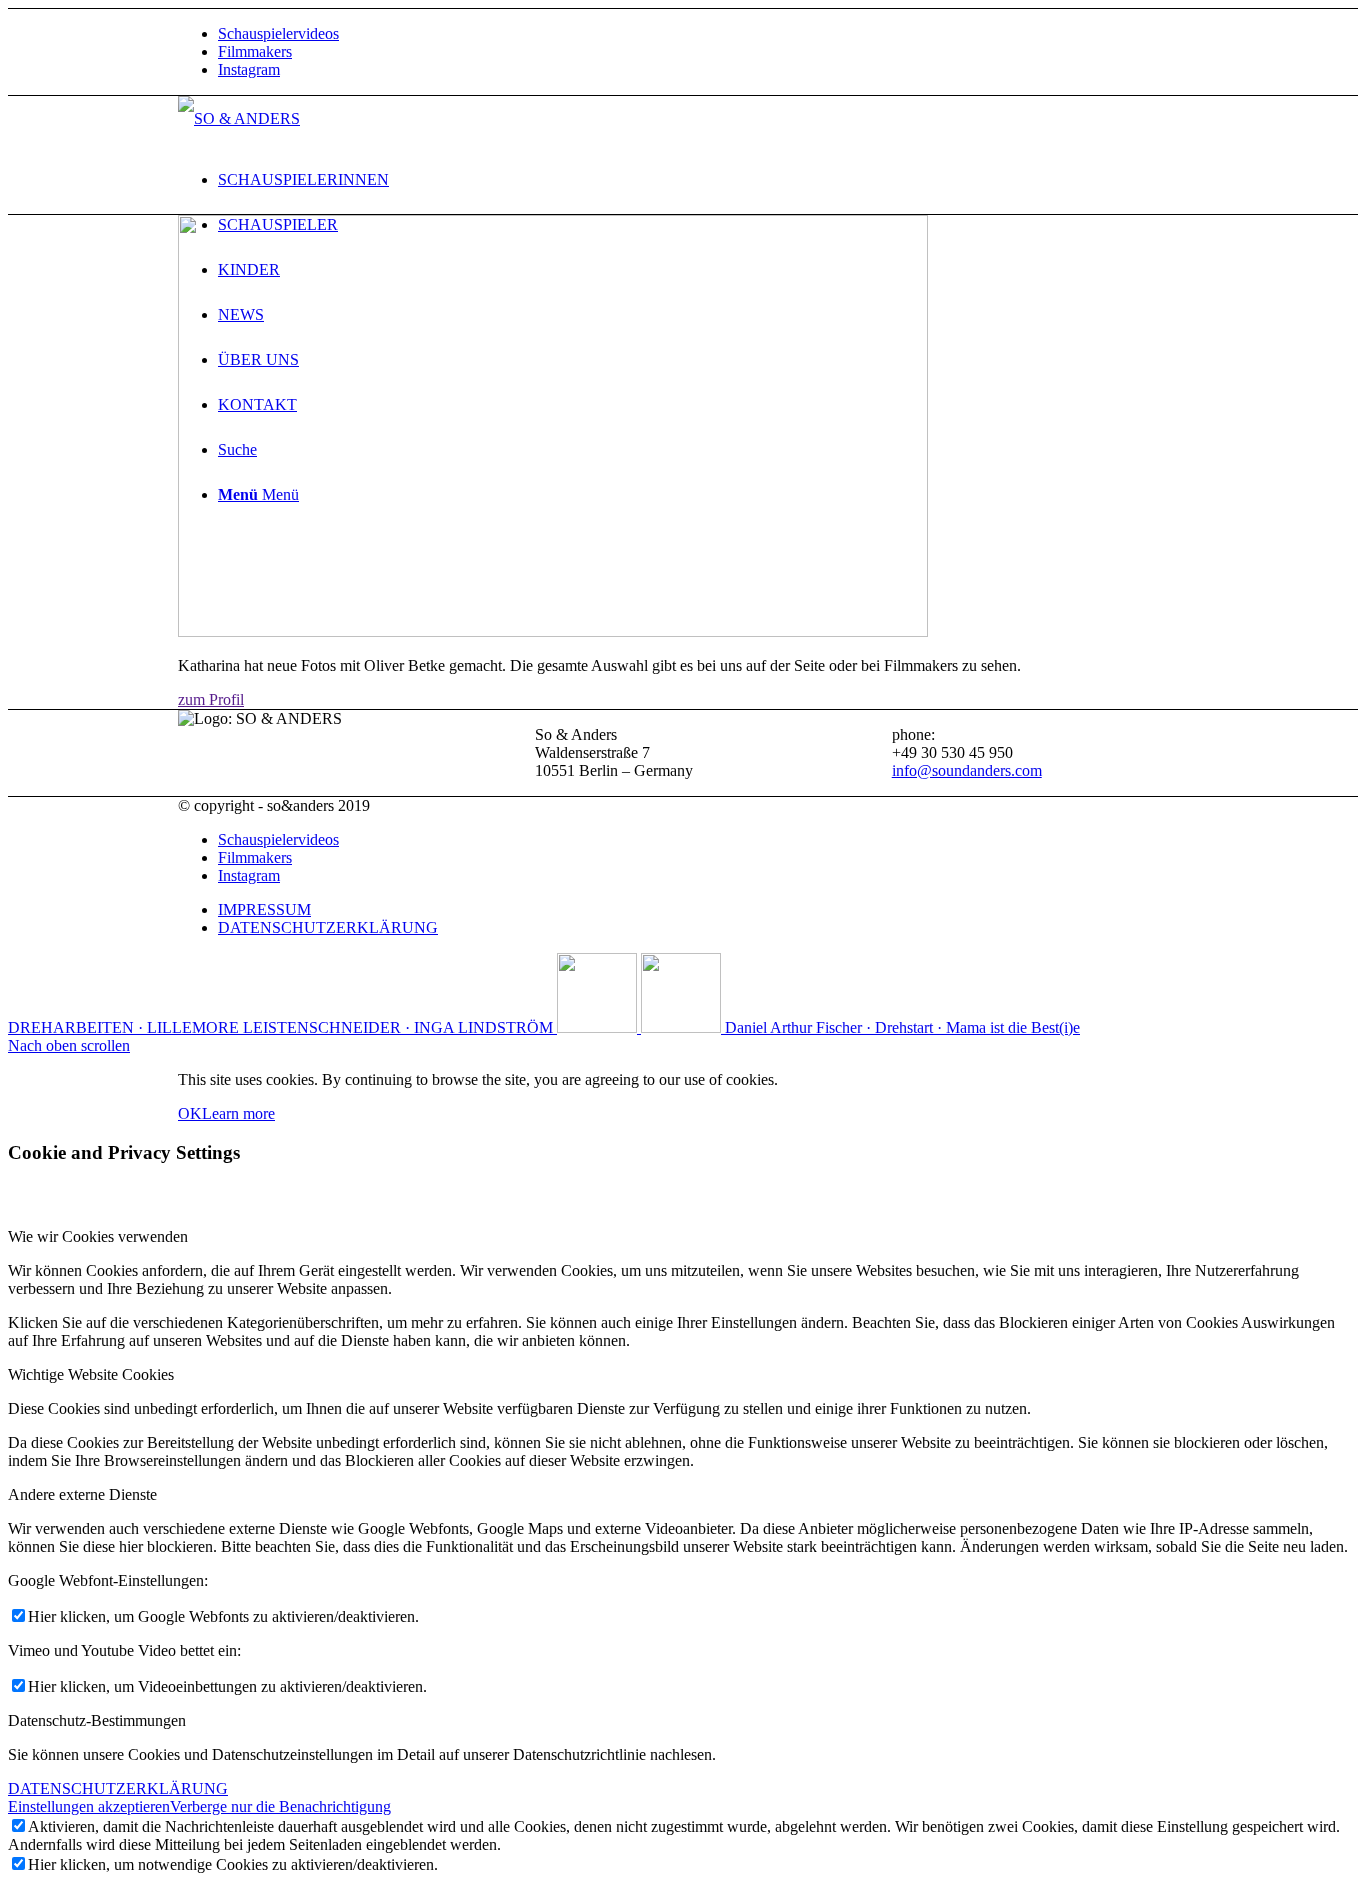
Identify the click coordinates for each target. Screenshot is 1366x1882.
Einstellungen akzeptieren (89, 1806)
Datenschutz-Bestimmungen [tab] (97, 1720)
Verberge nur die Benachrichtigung (280, 1806)
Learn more (238, 1113)
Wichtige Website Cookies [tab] (91, 1374)
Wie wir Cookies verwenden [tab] (98, 1236)
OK (190, 1113)
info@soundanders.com (967, 770)
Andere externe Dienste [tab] (82, 1494)
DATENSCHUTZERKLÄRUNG (118, 1788)
